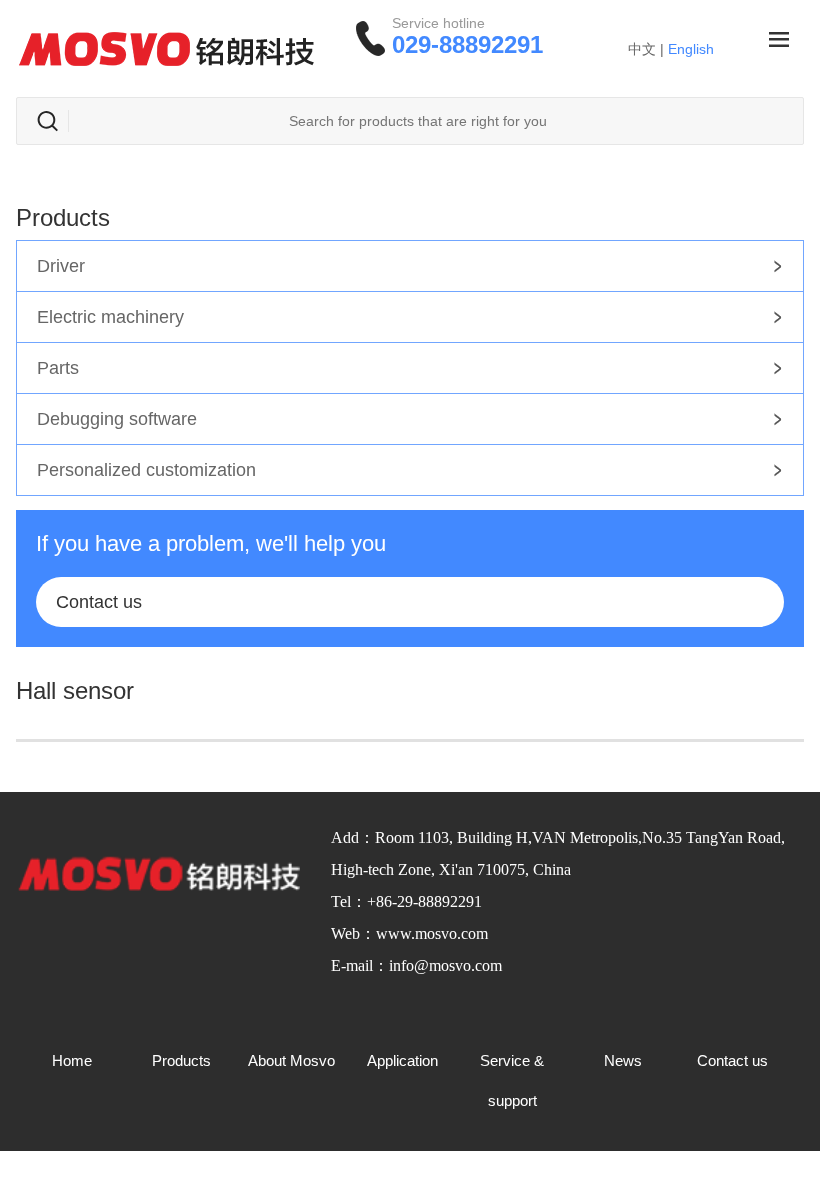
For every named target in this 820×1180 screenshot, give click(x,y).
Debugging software (117, 419)
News (623, 1060)
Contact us (99, 602)
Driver (61, 266)
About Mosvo (291, 1060)
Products (181, 1060)
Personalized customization (146, 470)
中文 (642, 49)
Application (402, 1060)
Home (72, 1060)
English (691, 49)
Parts (58, 368)
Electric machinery (110, 317)
